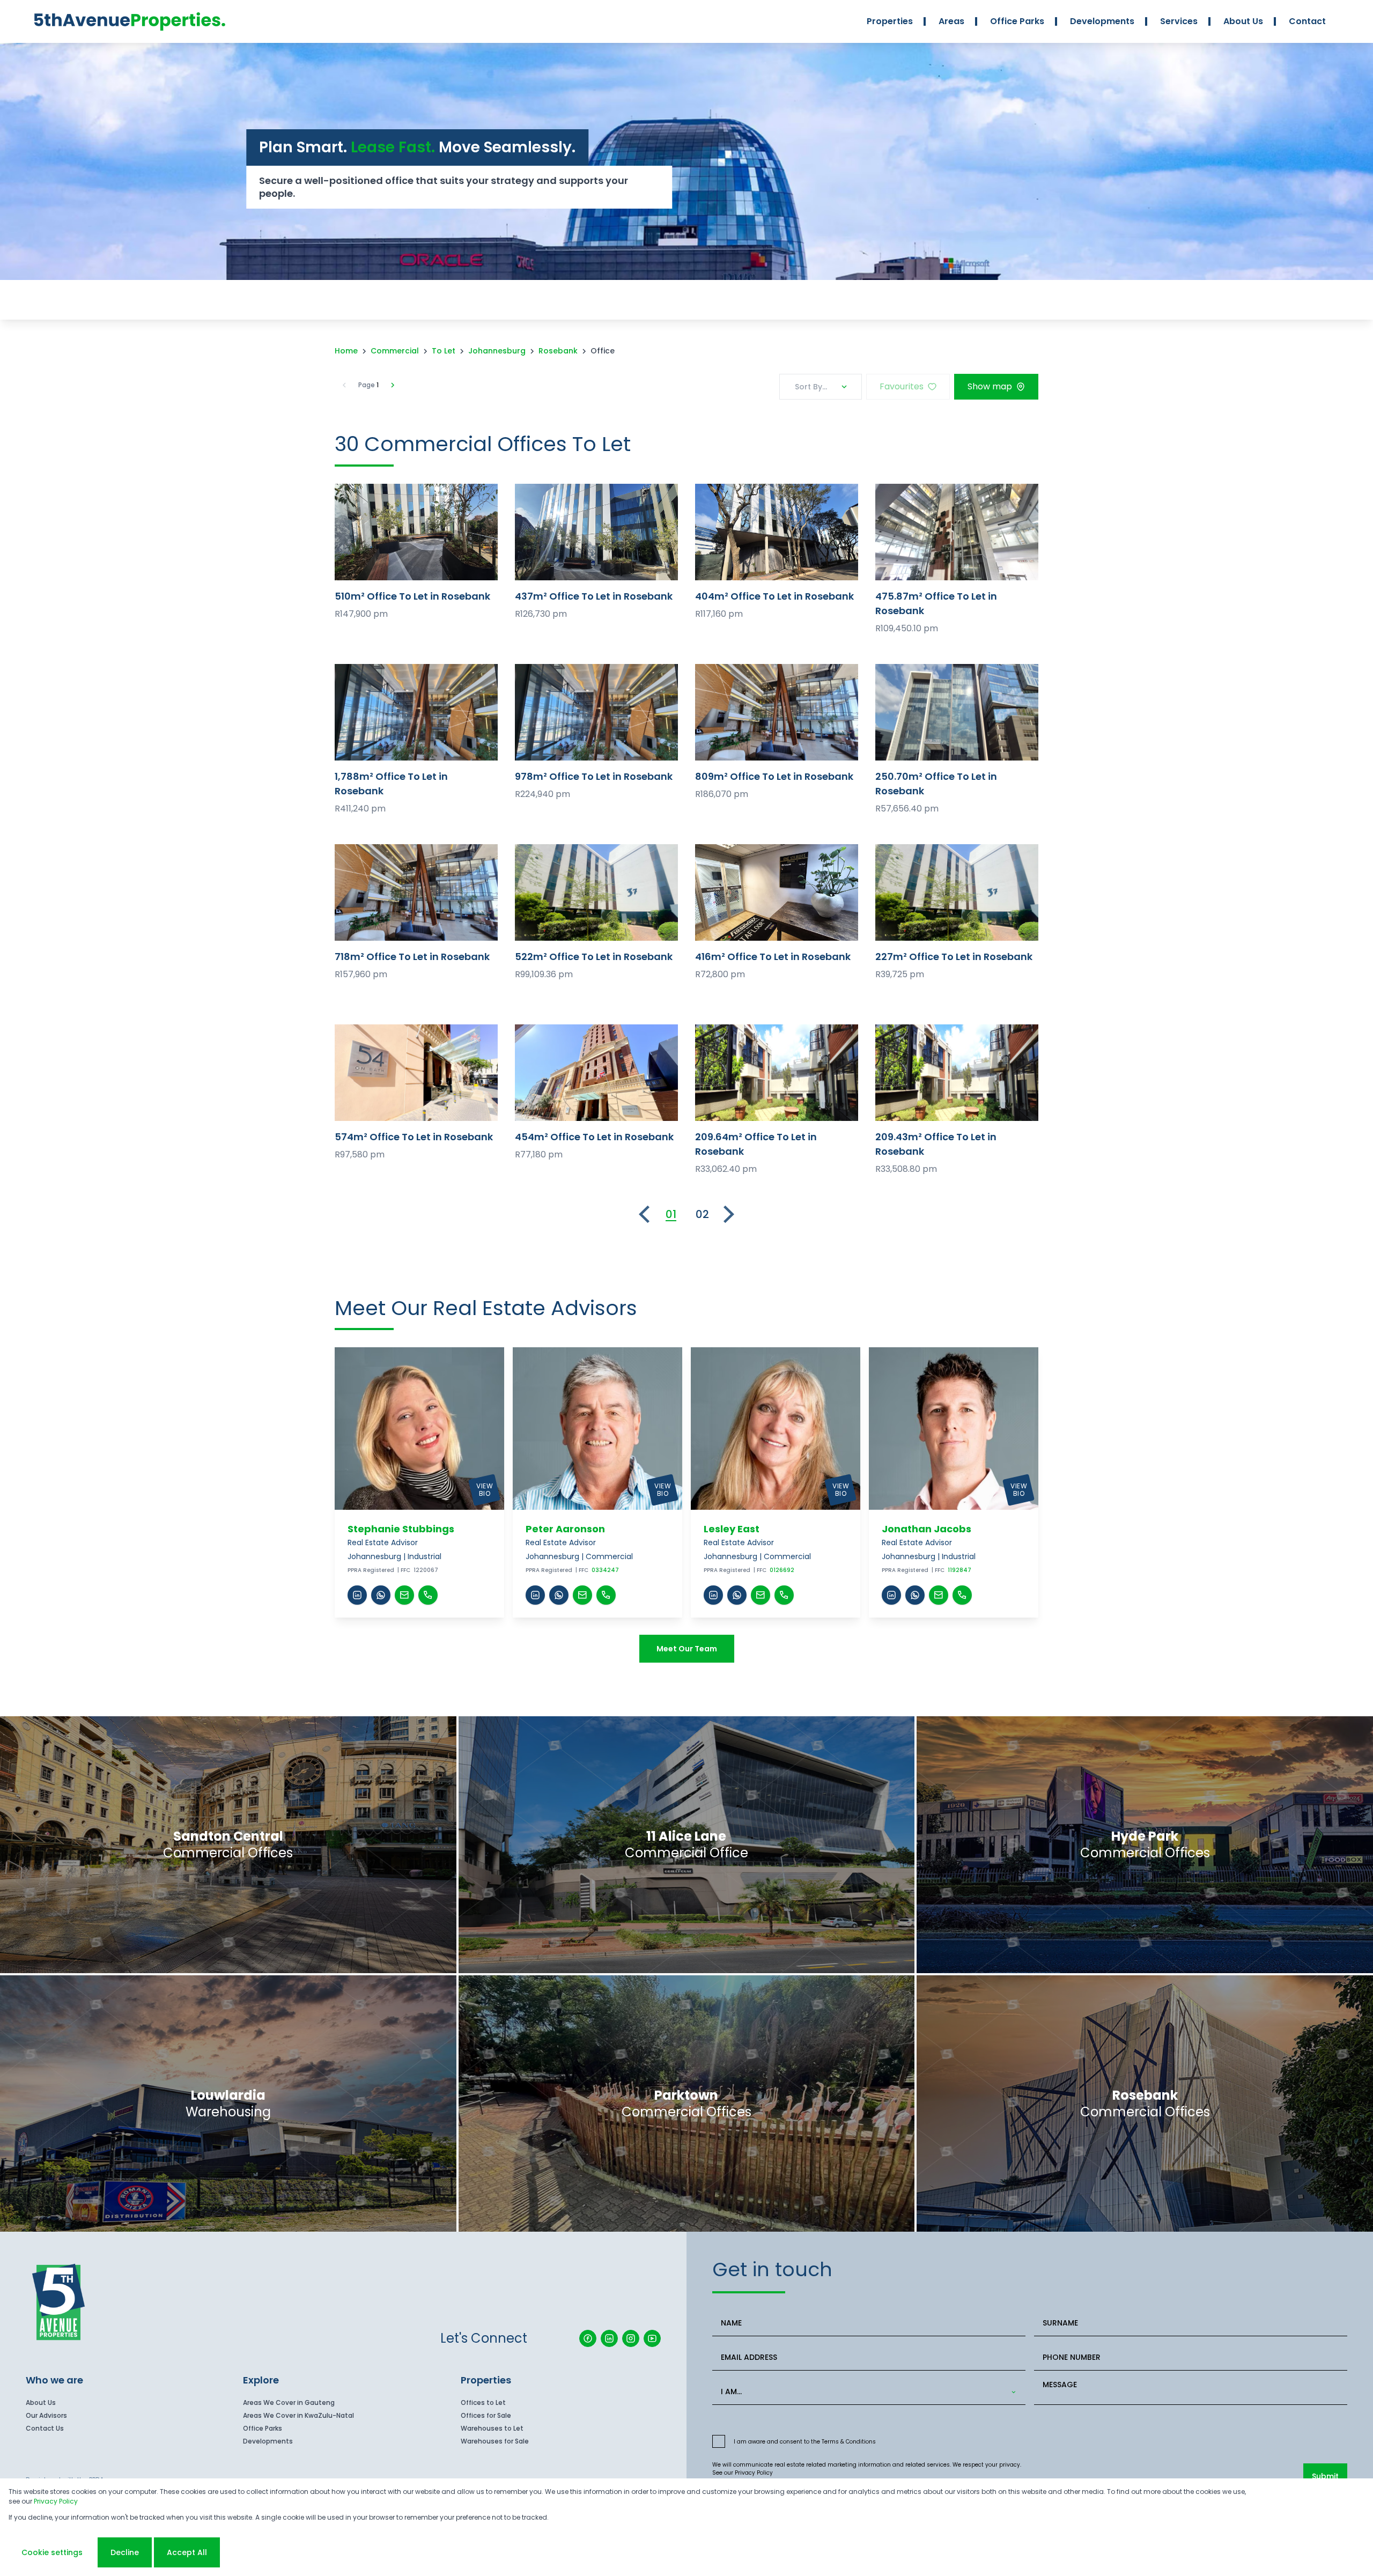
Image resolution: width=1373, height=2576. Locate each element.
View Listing (416, 532)
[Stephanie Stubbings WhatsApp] (381, 1595)
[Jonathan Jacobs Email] (939, 1595)
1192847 (959, 1570)
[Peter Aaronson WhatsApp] (559, 1595)
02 (702, 1214)
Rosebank (558, 351)
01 (671, 1214)
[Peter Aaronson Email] (582, 1595)
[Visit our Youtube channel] (652, 2338)
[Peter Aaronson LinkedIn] (535, 1595)
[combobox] (867, 2392)
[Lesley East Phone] (784, 1595)
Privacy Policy (754, 2473)
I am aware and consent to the (805, 2442)
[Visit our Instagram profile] (631, 2338)
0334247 (605, 1570)
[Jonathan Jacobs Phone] (962, 1595)
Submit (1325, 2476)
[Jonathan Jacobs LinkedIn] (891, 1595)
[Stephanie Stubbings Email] (404, 1595)
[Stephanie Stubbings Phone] (428, 1595)
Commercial (395, 351)
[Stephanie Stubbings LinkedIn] (357, 1595)
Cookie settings (52, 2552)
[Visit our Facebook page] (588, 2338)
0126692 (782, 1570)
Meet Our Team (687, 1649)
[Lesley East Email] (761, 1595)
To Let (444, 351)
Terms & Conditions (849, 2442)
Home (346, 351)
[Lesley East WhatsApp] (737, 1595)
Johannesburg (497, 351)
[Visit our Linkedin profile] (609, 2338)
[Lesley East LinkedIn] (713, 1595)
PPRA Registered (371, 1570)
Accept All (187, 2552)
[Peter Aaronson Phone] (606, 1595)
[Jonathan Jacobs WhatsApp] (915, 1595)
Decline (125, 2552)
